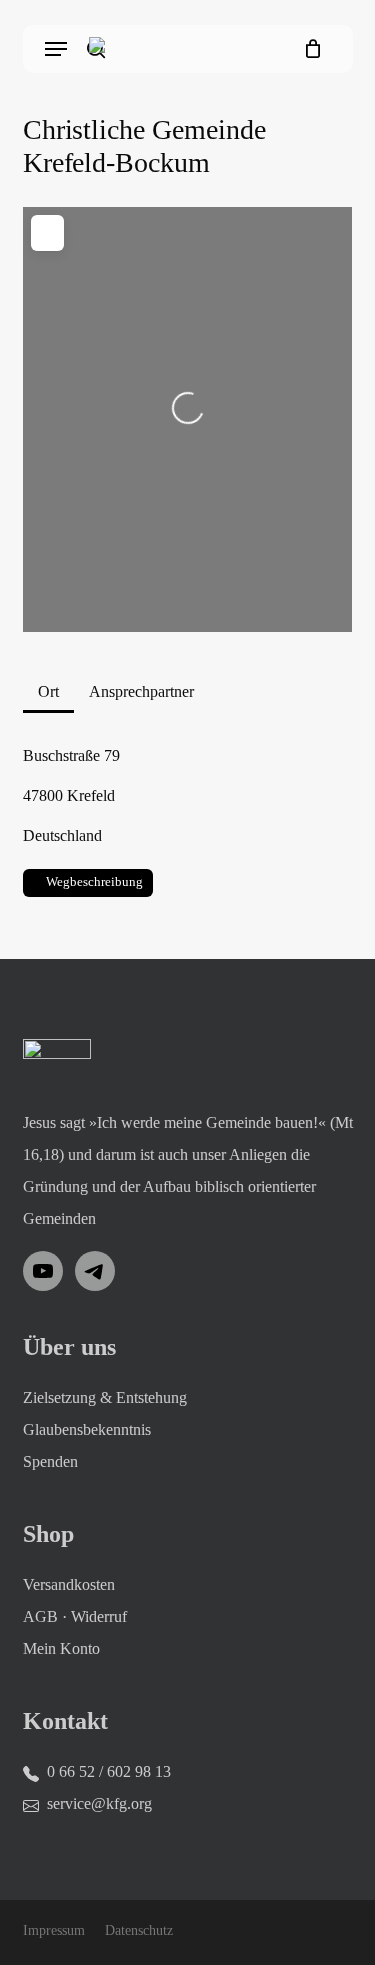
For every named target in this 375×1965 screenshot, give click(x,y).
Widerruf (99, 1616)
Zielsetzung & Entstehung (105, 1397)
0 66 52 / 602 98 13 (109, 1771)
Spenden (50, 1461)
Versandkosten (69, 1584)
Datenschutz (139, 1930)
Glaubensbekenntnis (87, 1429)
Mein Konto (61, 1648)
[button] (56, 49)
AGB (40, 1616)
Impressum (54, 1930)
